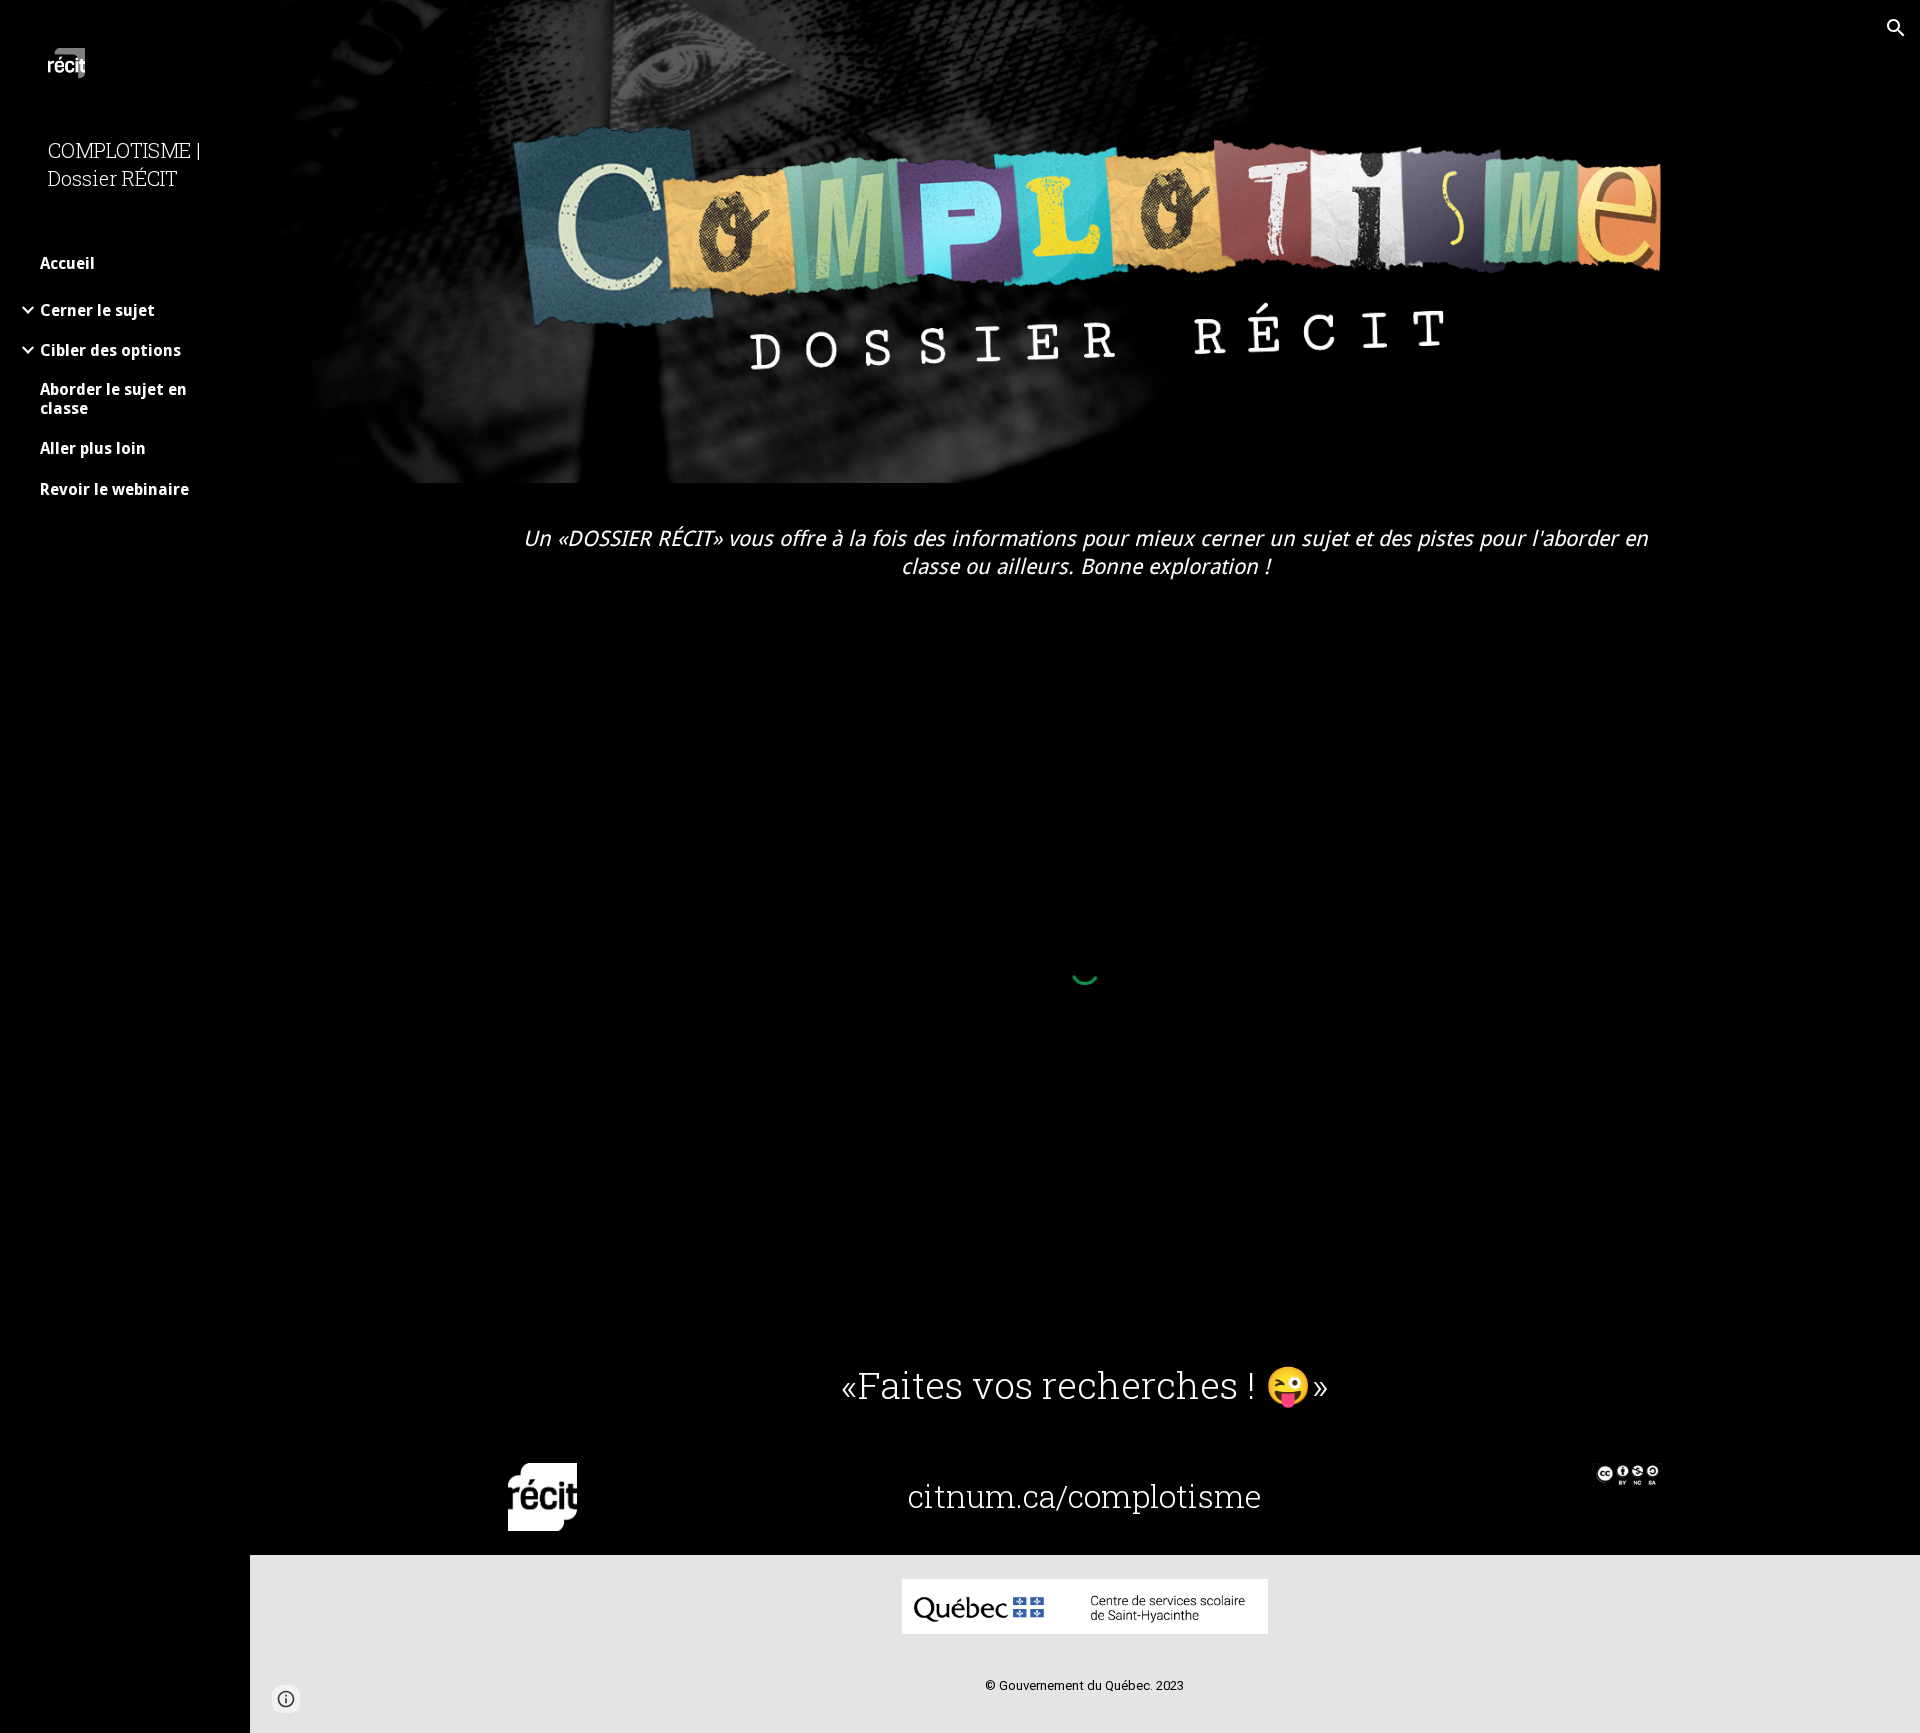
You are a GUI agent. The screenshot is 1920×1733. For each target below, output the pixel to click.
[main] (1085, 552)
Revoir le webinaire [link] (114, 489)
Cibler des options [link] (110, 350)
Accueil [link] (67, 263)
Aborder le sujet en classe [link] (113, 399)
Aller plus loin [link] (93, 448)
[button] (1896, 28)
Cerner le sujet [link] (97, 310)
